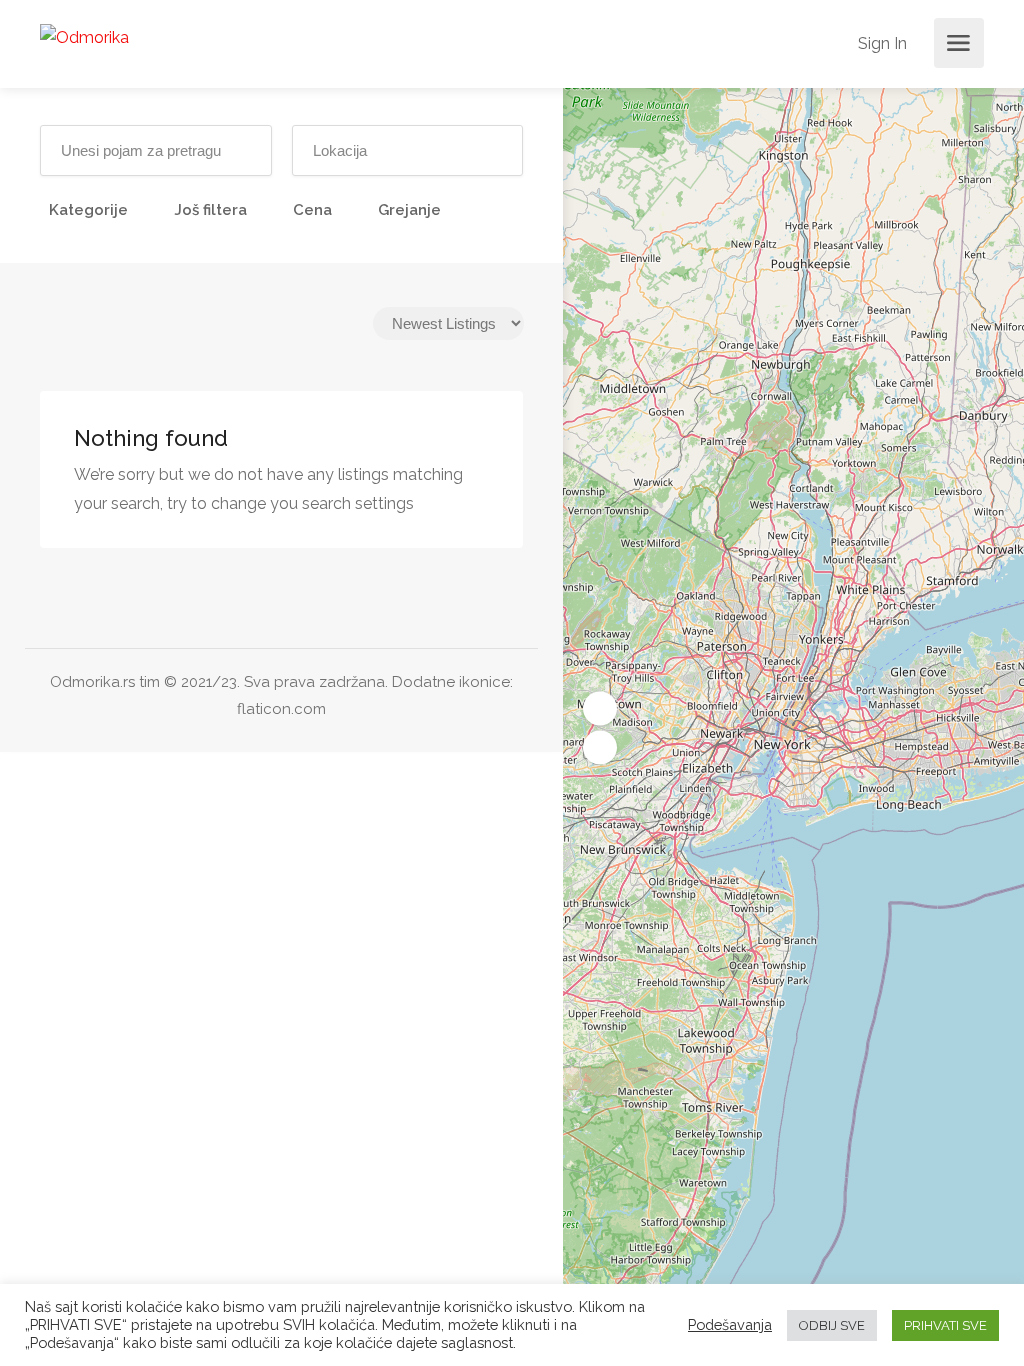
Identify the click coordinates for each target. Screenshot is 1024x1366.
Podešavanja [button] (730, 1324)
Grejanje (409, 210)
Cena (312, 210)
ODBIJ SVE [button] (832, 1325)
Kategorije (88, 210)
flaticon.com (281, 709)
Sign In (880, 43)
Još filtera (210, 210)
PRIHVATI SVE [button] (945, 1325)
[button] (600, 709)
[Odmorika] (84, 36)
